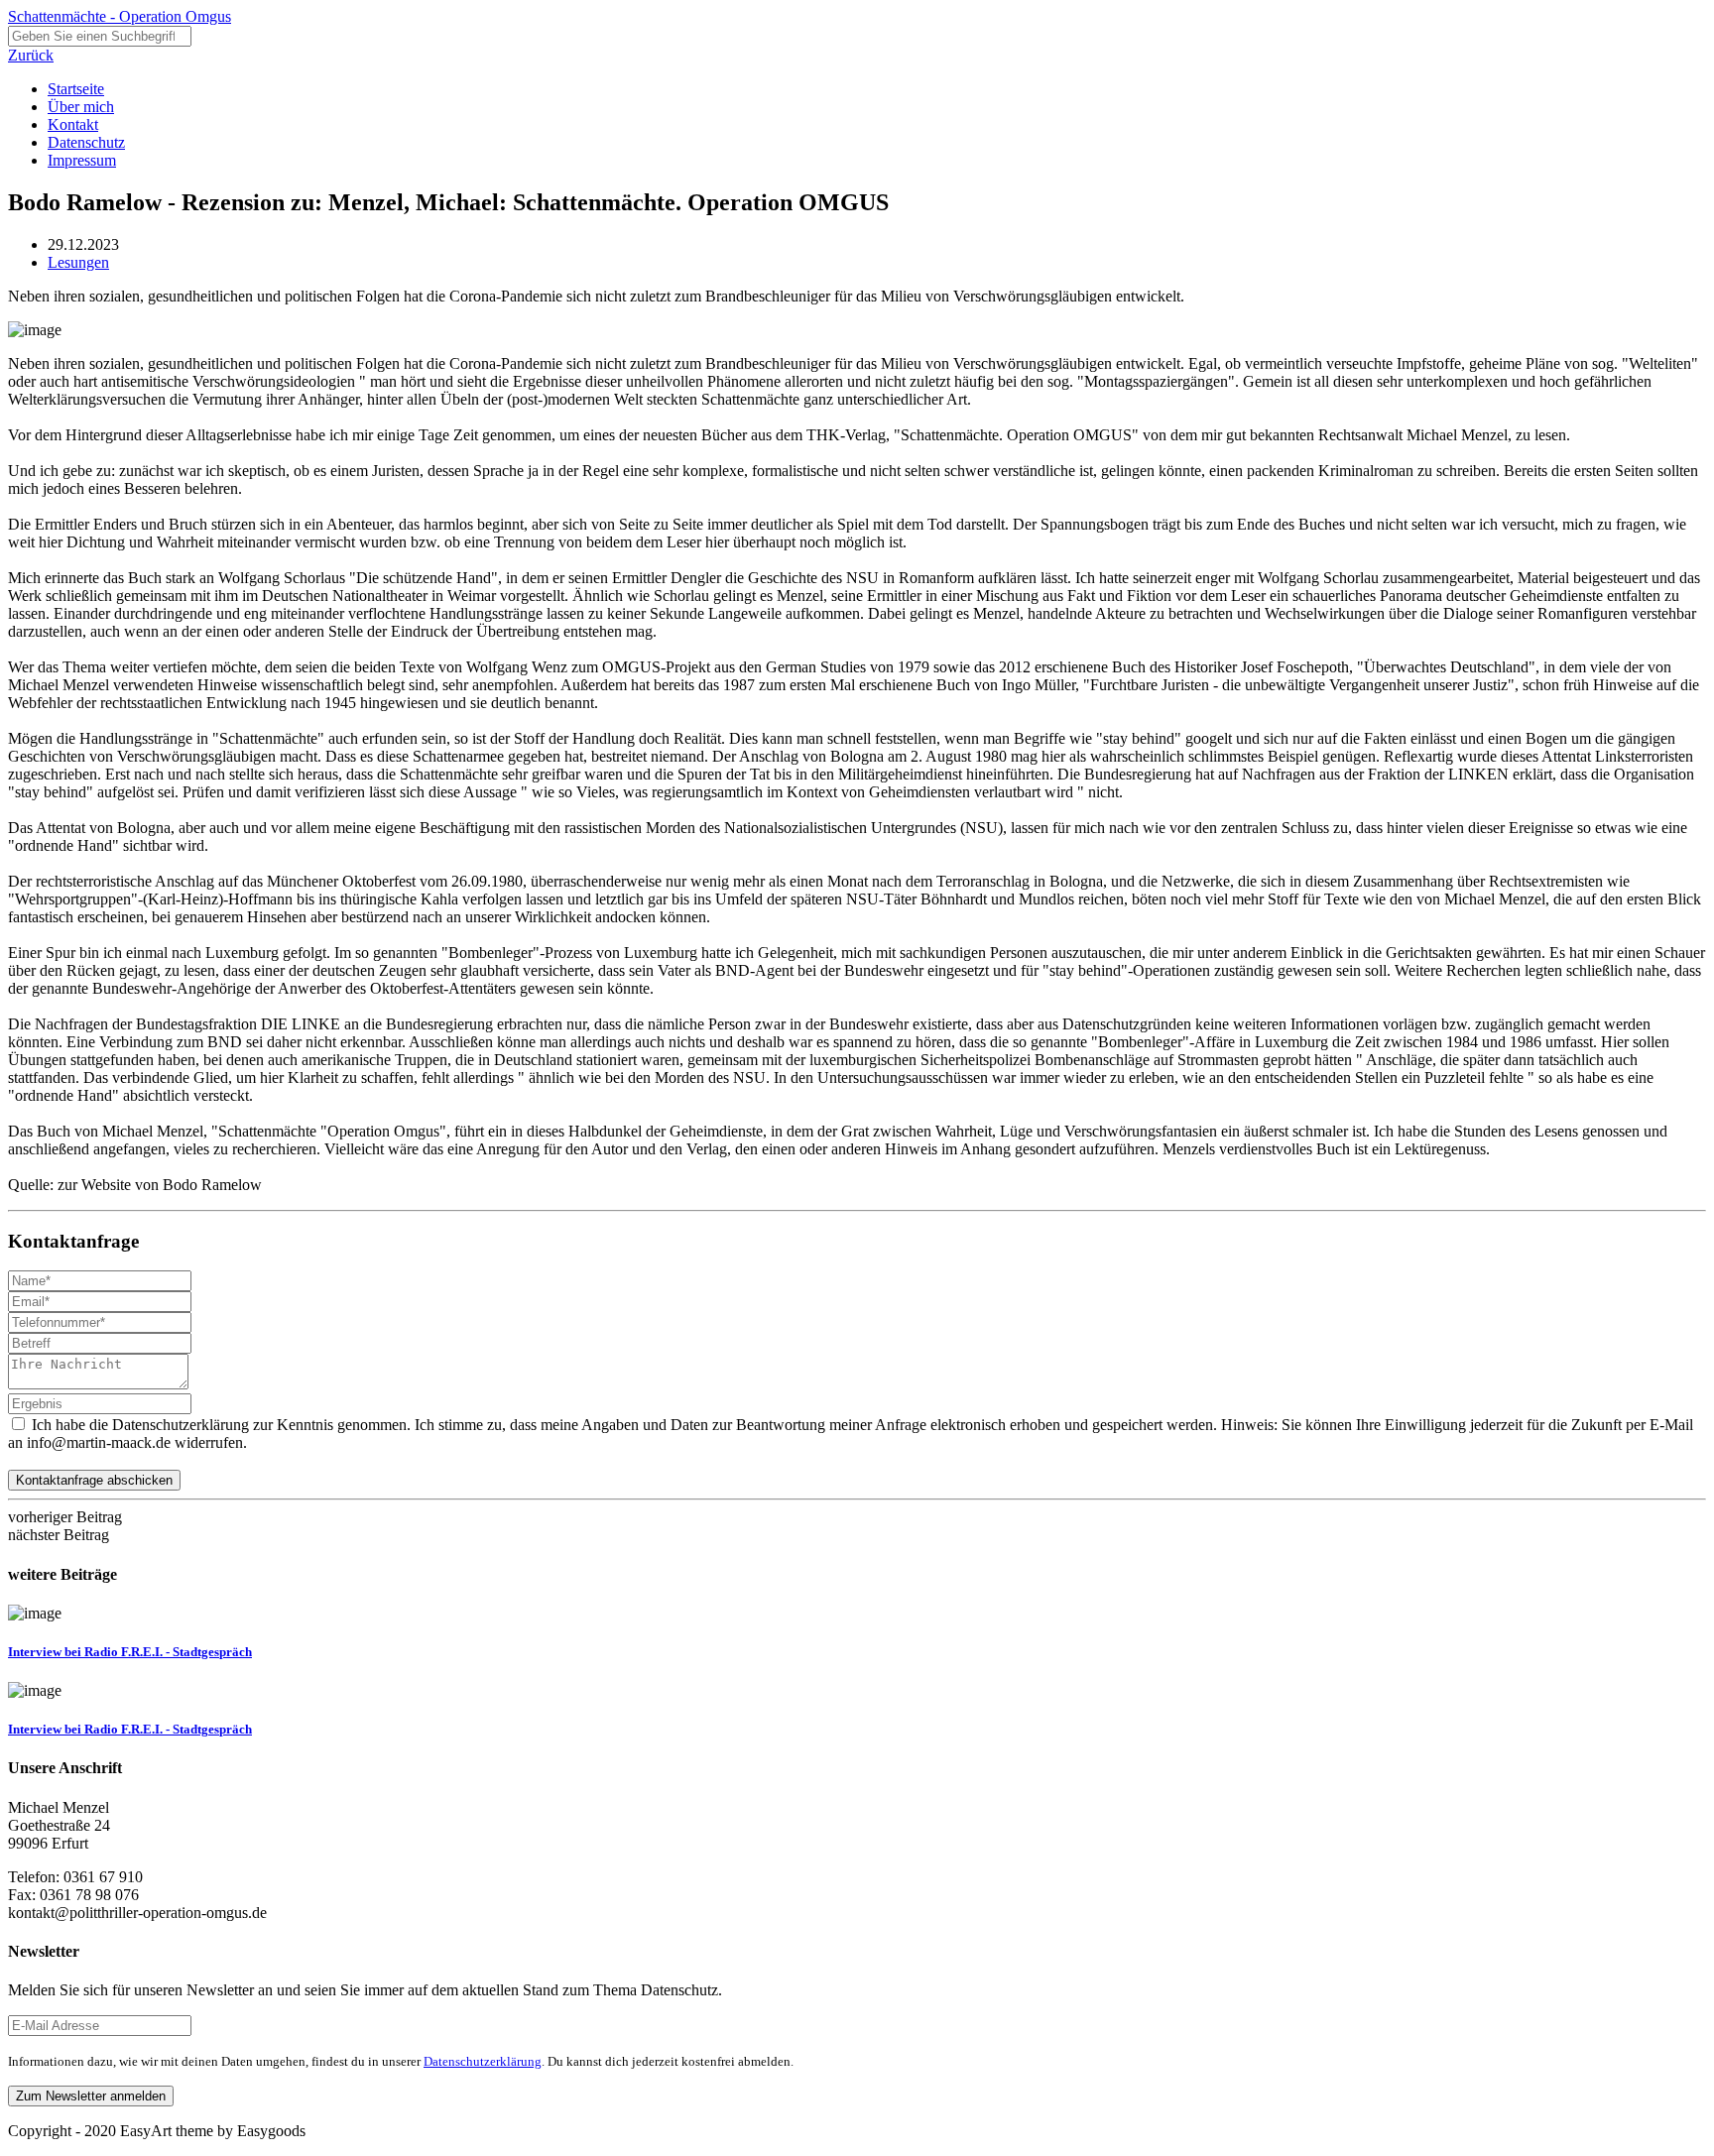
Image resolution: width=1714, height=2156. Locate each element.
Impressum (82, 160)
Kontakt (73, 124)
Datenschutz (86, 142)
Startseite (76, 89)
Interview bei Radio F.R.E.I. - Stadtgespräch (130, 1652)
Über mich (81, 107)
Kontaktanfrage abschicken (94, 1480)
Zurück (31, 55)
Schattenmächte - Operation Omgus (120, 16)
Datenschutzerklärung (483, 2061)
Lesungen (78, 262)
